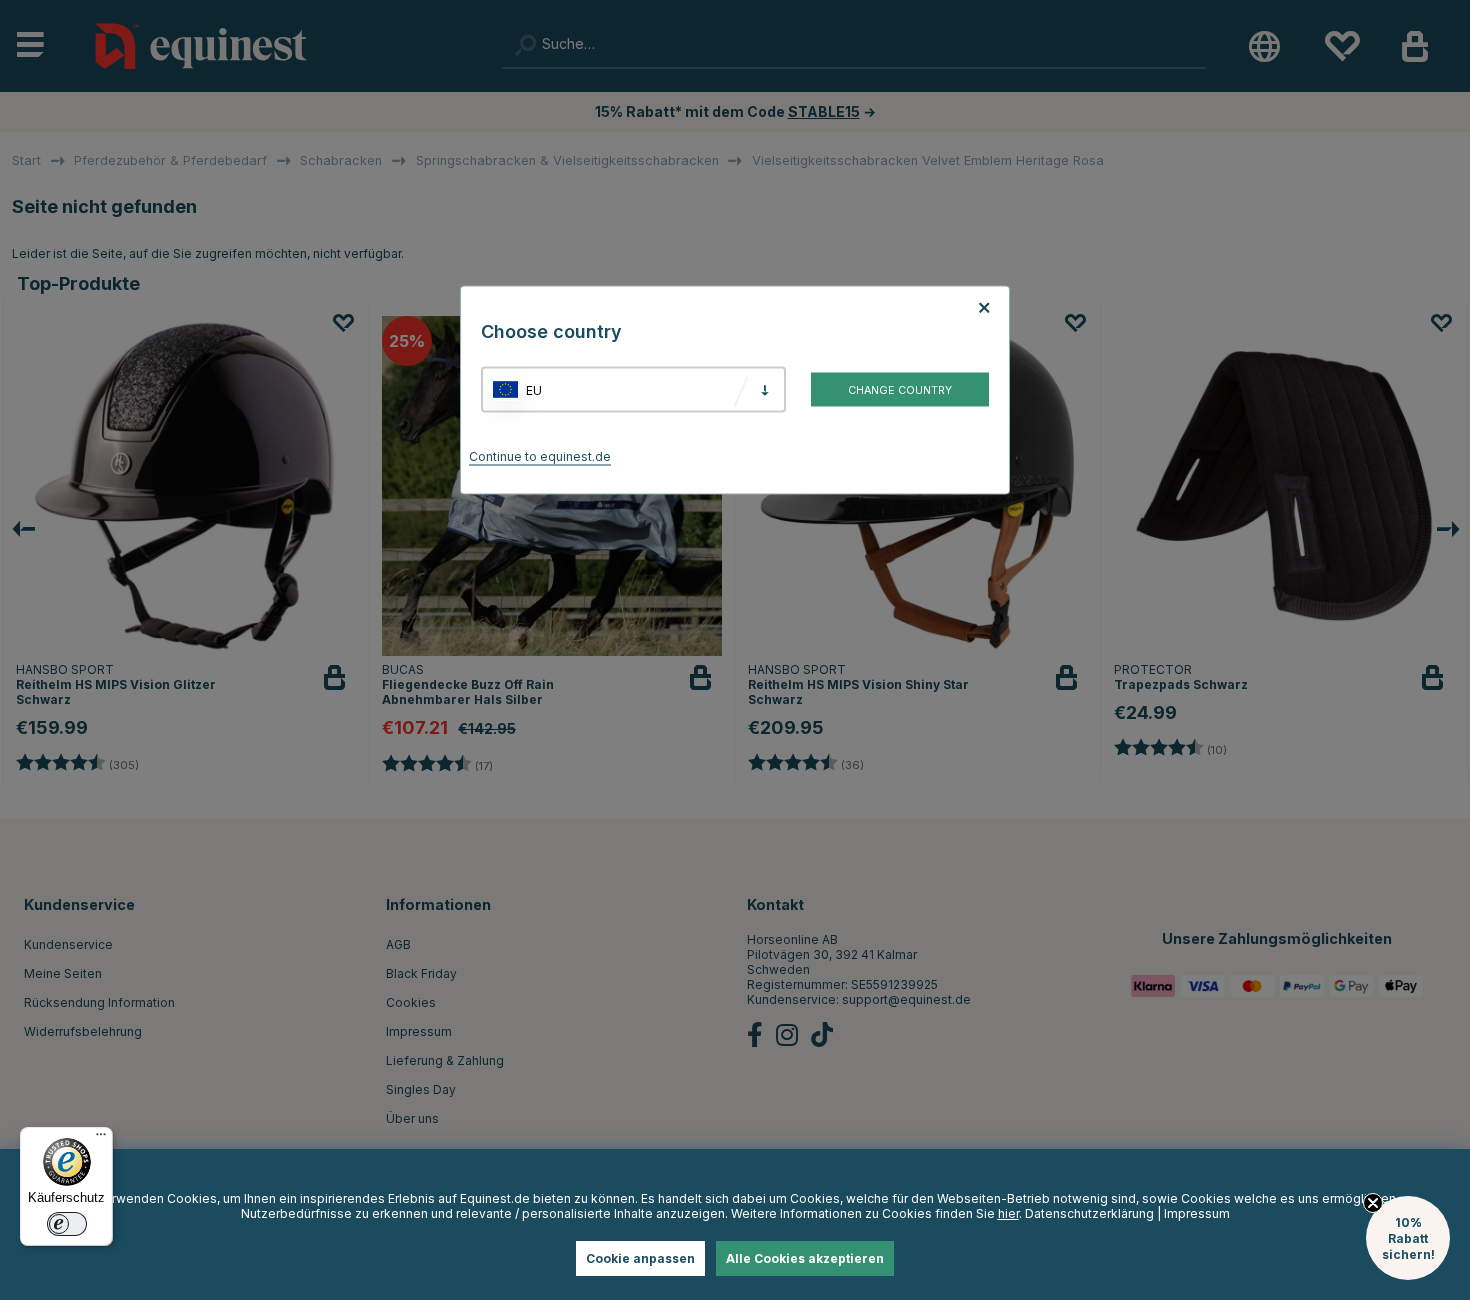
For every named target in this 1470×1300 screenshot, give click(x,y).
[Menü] (101, 1139)
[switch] (67, 1224)
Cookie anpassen (640, 1258)
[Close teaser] (1373, 1203)
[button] (1408, 1238)
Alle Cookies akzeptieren (805, 1258)
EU (534, 389)
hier (1008, 1213)
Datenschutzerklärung (1089, 1213)
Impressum (1197, 1213)
